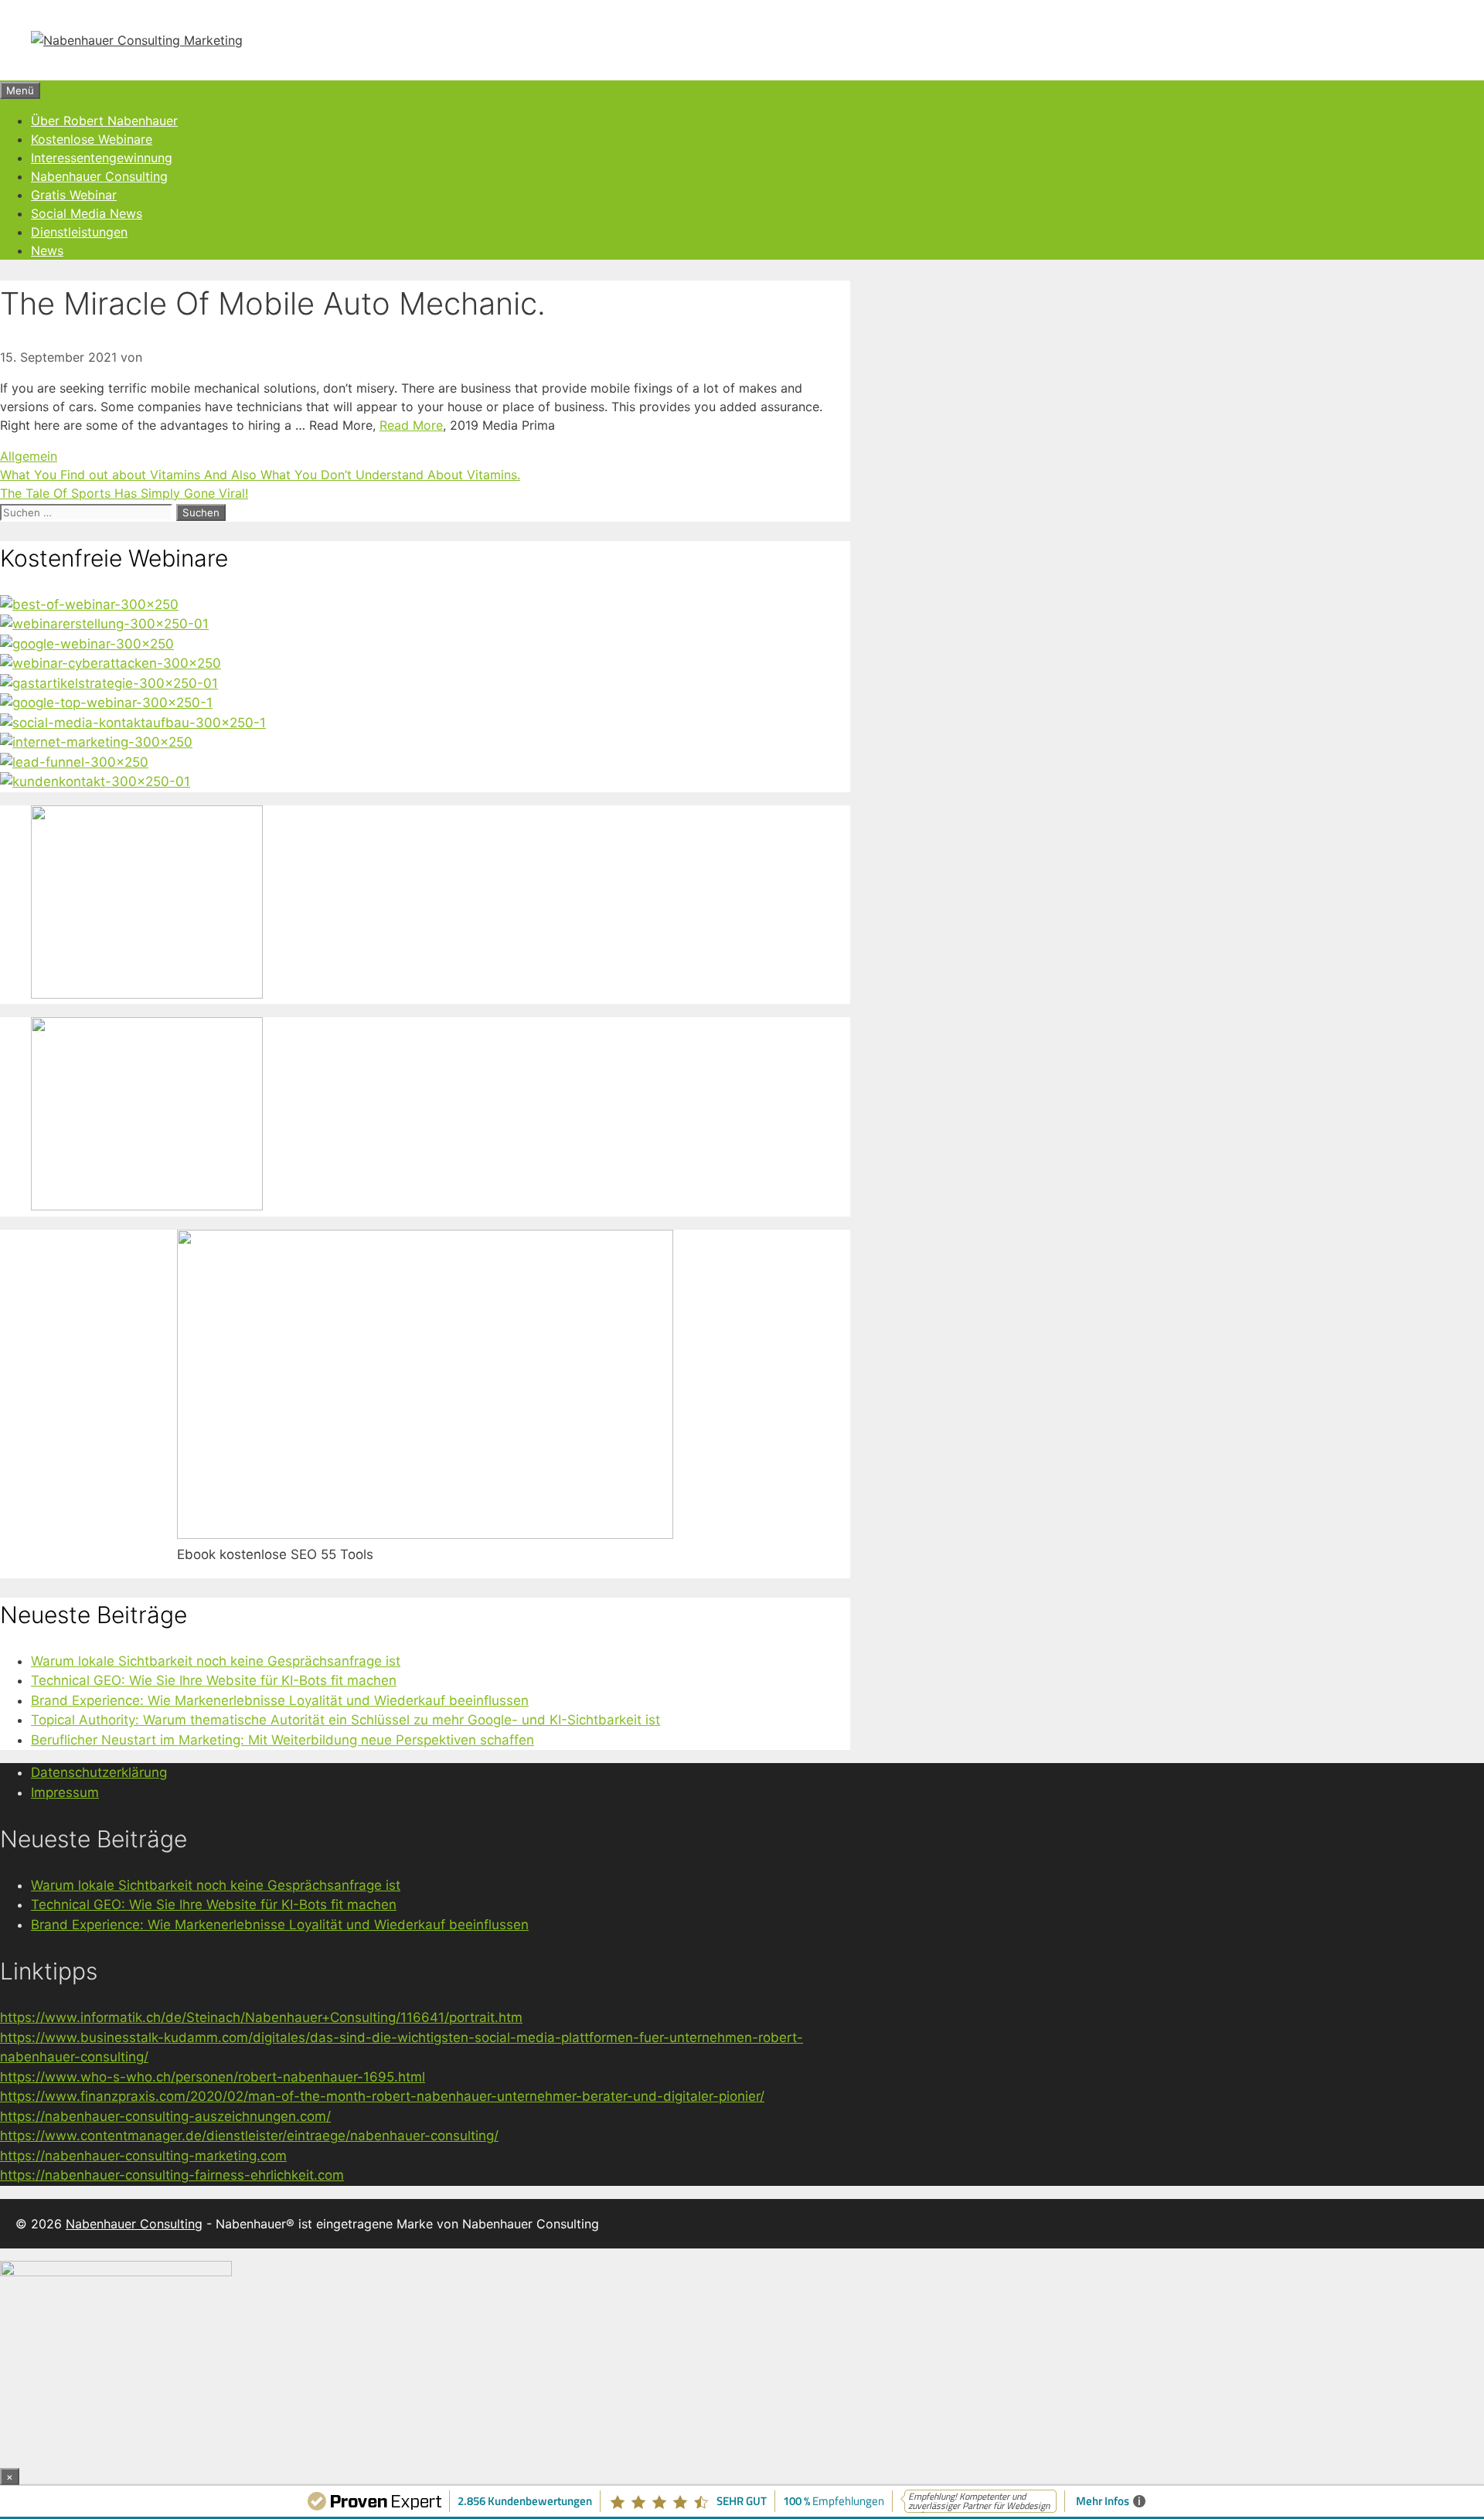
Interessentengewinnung (102, 158)
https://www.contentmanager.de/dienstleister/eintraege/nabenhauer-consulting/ (249, 2136)
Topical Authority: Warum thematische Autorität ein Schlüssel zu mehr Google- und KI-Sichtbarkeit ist (345, 1720)
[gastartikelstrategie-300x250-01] (109, 683)
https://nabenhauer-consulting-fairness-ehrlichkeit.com (172, 2175)
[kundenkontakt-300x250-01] (95, 781)
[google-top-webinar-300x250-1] (106, 703)
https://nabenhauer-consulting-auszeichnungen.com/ (165, 2116)
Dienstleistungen (79, 232)
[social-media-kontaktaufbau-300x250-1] (133, 723)
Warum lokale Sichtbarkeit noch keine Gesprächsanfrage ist (216, 1661)
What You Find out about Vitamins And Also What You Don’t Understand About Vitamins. (260, 475)
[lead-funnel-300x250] (74, 762)
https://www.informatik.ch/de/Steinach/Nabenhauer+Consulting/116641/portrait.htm (261, 2017)
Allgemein (29, 456)
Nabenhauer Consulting (99, 176)
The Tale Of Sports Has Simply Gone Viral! (124, 493)
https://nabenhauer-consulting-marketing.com (143, 2156)
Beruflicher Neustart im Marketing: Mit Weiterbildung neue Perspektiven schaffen (283, 1740)
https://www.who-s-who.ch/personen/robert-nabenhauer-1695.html (213, 2077)
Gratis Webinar (74, 195)
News (47, 250)
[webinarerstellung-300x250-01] (104, 624)
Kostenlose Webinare (92, 139)
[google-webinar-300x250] (87, 644)
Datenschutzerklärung (99, 1772)
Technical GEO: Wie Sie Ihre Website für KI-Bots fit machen (214, 1680)
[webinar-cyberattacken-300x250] (111, 663)
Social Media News (87, 213)
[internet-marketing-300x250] (96, 742)
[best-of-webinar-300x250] (89, 604)
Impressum (65, 1792)
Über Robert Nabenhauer (104, 121)
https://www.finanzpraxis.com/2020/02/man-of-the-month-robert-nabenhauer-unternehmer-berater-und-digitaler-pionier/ (382, 2096)
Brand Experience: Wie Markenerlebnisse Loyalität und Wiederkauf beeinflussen (280, 1700)
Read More (411, 425)
